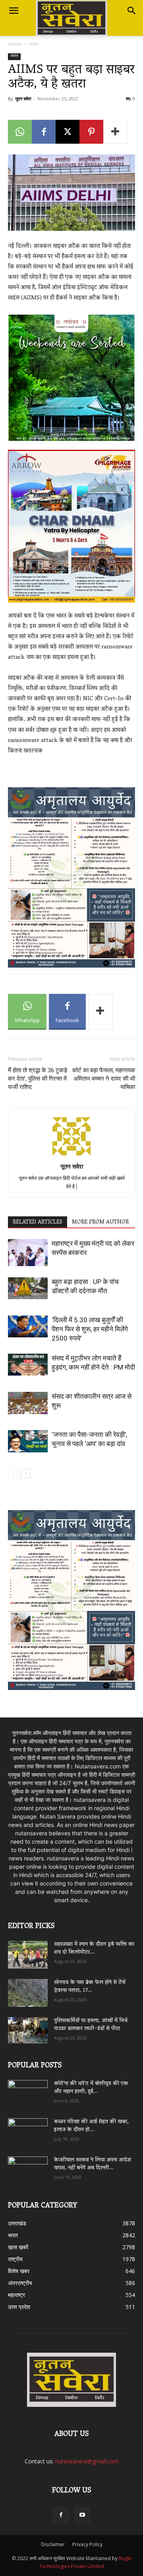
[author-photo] (71, 1155)
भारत (34, 44)
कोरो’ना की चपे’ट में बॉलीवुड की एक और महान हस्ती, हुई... (91, 2088)
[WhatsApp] (20, 132)
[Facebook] (44, 132)
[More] (116, 132)
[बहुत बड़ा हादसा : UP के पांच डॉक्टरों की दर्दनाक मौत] (28, 1288)
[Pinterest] (91, 132)
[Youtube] (82, 2515)
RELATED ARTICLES (38, 1222)
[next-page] (26, 1473)
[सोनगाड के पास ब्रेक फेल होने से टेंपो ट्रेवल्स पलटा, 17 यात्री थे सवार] (28, 1993)
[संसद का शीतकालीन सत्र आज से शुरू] (28, 1403)
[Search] (132, 11)
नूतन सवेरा (23, 99)
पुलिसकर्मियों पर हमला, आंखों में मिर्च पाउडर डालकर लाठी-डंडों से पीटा (91, 2025)
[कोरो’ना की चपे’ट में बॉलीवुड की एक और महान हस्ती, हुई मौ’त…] (28, 2090)
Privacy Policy (87, 2544)
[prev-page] (13, 1473)
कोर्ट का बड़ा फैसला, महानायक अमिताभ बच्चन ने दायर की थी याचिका (104, 1079)
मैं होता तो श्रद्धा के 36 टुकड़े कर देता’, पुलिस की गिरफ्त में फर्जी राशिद (38, 1079)
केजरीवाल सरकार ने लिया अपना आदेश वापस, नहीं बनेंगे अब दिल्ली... (93, 2164)
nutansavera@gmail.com (87, 2461)
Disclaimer (53, 2544)
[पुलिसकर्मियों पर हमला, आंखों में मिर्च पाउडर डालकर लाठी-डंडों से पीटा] (28, 2030)
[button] (14, 11)
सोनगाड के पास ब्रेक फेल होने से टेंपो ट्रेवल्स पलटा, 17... (90, 1987)
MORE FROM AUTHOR (100, 1222)
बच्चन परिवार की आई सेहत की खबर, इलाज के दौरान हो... (91, 2126)
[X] (68, 132)
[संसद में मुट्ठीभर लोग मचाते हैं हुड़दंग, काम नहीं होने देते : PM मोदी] (28, 1365)
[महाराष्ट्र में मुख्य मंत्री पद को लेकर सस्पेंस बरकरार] (28, 1253)
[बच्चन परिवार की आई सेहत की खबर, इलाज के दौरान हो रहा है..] (28, 2129)
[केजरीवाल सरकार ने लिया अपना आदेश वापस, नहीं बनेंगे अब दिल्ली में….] (28, 2168)
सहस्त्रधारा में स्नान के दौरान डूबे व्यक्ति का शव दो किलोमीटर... (94, 1949)
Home (15, 44)
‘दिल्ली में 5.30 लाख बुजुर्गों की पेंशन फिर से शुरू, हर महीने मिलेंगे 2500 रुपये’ (90, 1329)
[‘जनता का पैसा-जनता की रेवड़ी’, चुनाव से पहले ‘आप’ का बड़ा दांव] (28, 1441)
